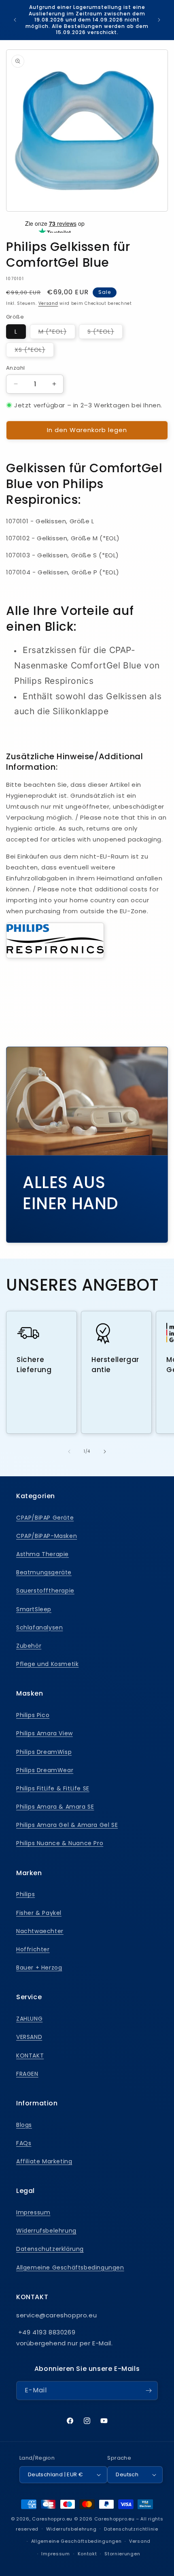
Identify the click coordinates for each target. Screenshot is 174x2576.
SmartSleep (34, 1609)
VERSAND (29, 2037)
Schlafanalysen (39, 1627)
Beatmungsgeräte (44, 1572)
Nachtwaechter (40, 1931)
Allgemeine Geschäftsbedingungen (70, 2268)
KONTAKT (30, 2056)
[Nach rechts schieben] (105, 1452)
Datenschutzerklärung (50, 2249)
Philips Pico (33, 1715)
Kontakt (87, 2554)
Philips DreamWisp (44, 1752)
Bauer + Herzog (39, 1968)
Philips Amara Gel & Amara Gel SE (67, 1825)
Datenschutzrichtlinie (131, 2529)
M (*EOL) (57, 333)
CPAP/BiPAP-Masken (47, 1536)
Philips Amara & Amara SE (55, 1807)
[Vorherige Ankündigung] (15, 20)
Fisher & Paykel (39, 1913)
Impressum (33, 2212)
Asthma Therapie (42, 1554)
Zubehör (29, 1646)
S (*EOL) (105, 333)
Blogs (24, 2125)
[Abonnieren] (149, 2391)
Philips (25, 1894)
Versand (48, 303)
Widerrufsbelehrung (46, 2231)
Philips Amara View (45, 1733)
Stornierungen (122, 2554)
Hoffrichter (33, 1949)
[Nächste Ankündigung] (159, 20)
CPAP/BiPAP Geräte (45, 1518)
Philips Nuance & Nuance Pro (60, 1843)
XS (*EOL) (34, 351)
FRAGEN (27, 2074)
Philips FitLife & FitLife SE (53, 1788)
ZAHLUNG (29, 2019)
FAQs (24, 2143)
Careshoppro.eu (52, 2519)
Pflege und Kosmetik (47, 1664)
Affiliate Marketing (44, 2161)
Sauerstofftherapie (45, 1591)
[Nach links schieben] (69, 1452)
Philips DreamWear (45, 1770)
